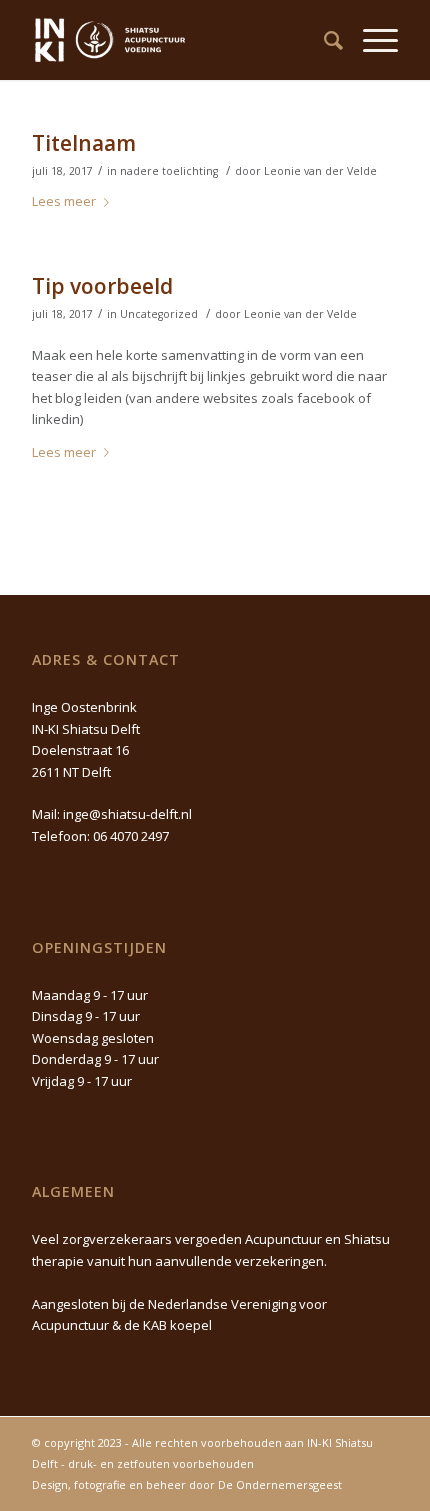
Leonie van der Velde (320, 171)
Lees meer (64, 201)
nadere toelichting (169, 171)
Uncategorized (159, 314)
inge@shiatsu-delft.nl (127, 814)
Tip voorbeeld (102, 286)
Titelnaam (84, 143)
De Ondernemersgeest (280, 1484)
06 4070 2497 (131, 836)
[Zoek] (323, 40)
